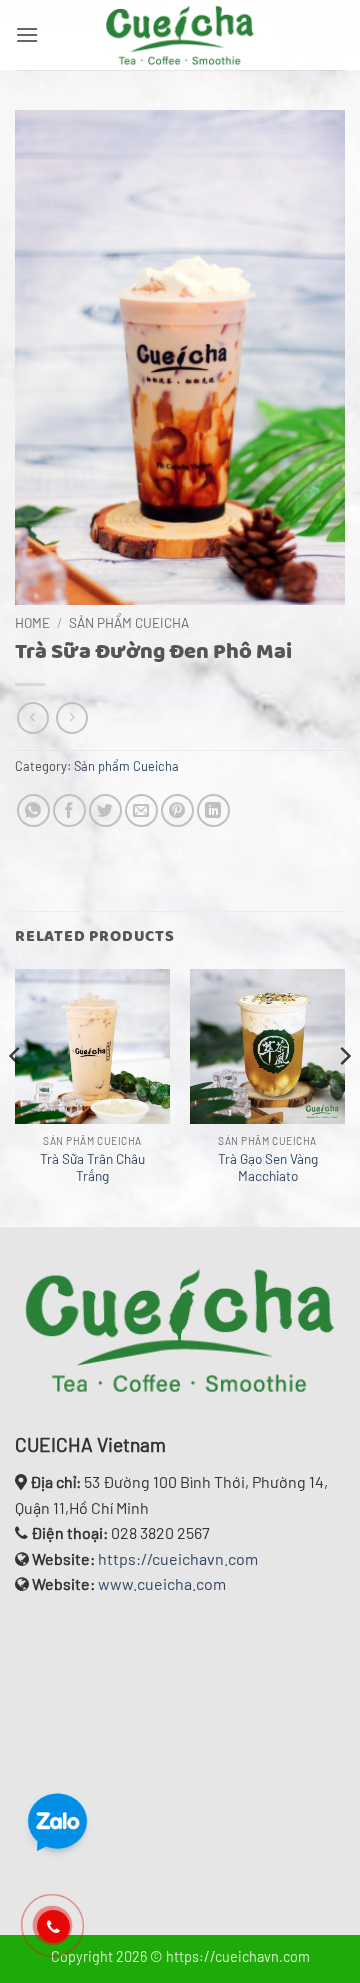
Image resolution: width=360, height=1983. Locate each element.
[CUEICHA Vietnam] (180, 35)
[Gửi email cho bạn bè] (141, 810)
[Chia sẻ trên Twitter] (105, 810)
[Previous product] (71, 717)
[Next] (344, 1096)
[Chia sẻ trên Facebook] (69, 810)
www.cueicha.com (162, 1583)
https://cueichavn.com (178, 1558)
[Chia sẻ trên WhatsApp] (33, 810)
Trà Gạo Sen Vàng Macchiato (268, 1167)
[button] (27, 34)
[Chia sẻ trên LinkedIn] (213, 810)
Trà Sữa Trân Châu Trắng (92, 1167)
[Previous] (16, 1096)
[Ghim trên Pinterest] (177, 810)
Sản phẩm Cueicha (129, 622)
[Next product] (32, 717)
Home (32, 622)
